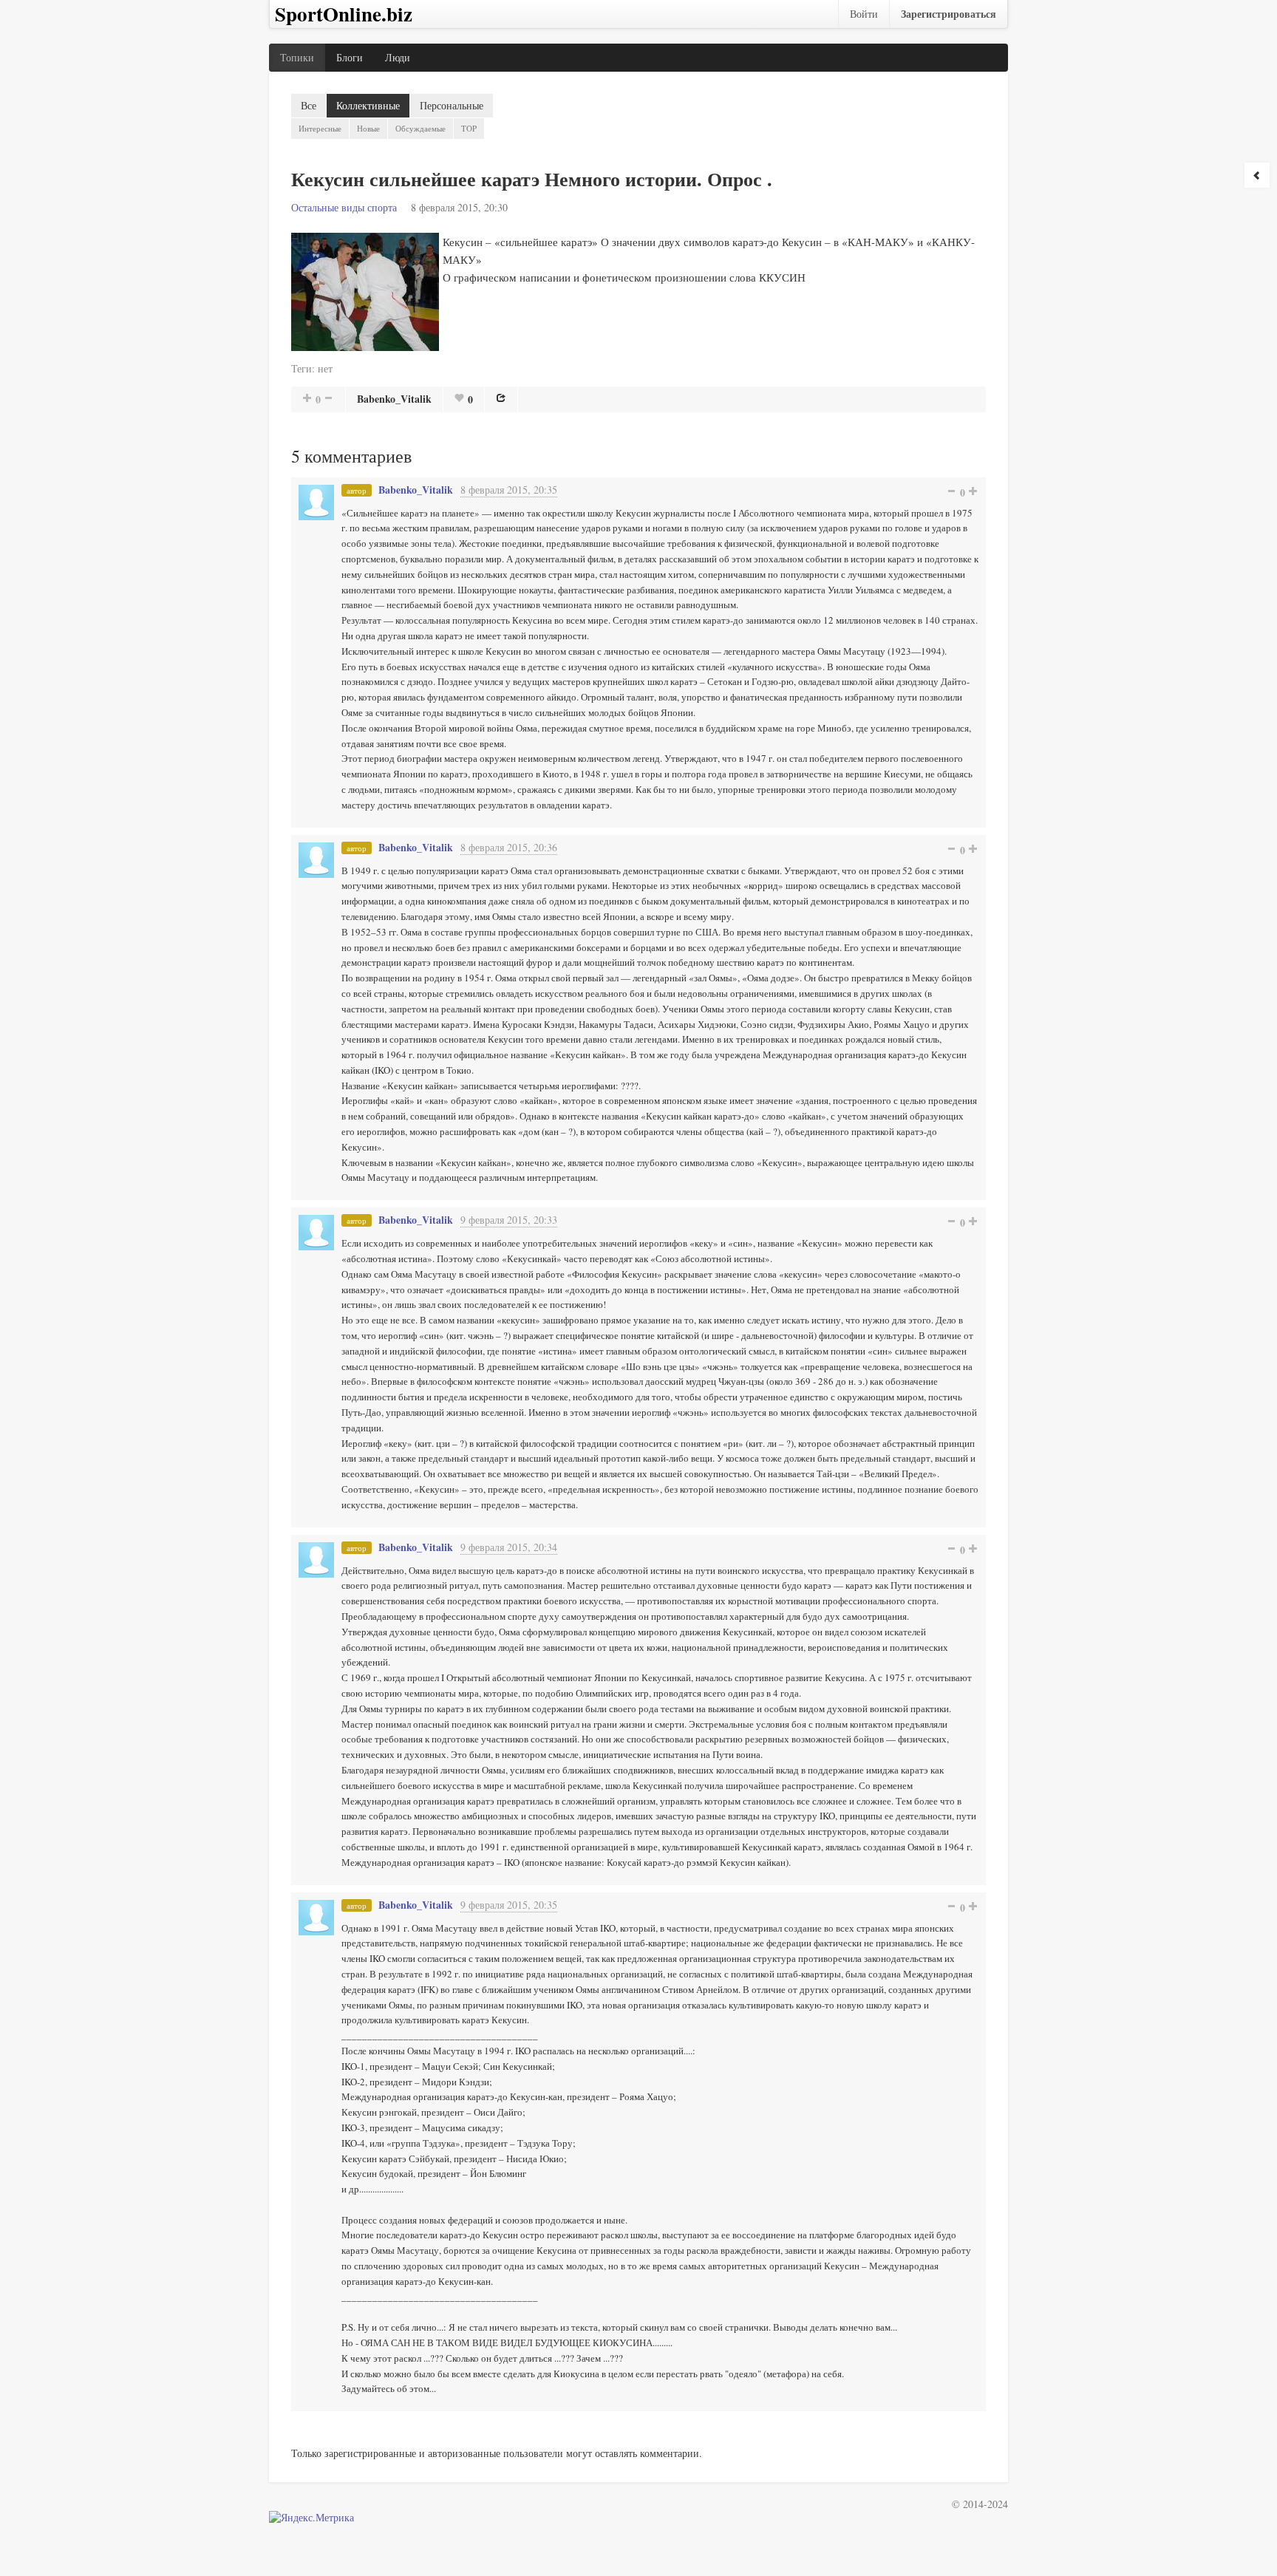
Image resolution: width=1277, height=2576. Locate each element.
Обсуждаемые (420, 128)
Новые (368, 128)
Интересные (320, 128)
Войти (864, 14)
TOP (469, 128)
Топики (297, 57)
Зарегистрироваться (949, 14)
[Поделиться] (501, 398)
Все (309, 105)
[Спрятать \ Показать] (1257, 175)
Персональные (452, 105)
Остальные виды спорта (344, 207)
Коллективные (368, 105)
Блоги (350, 57)
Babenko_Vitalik (394, 399)
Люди (398, 57)
